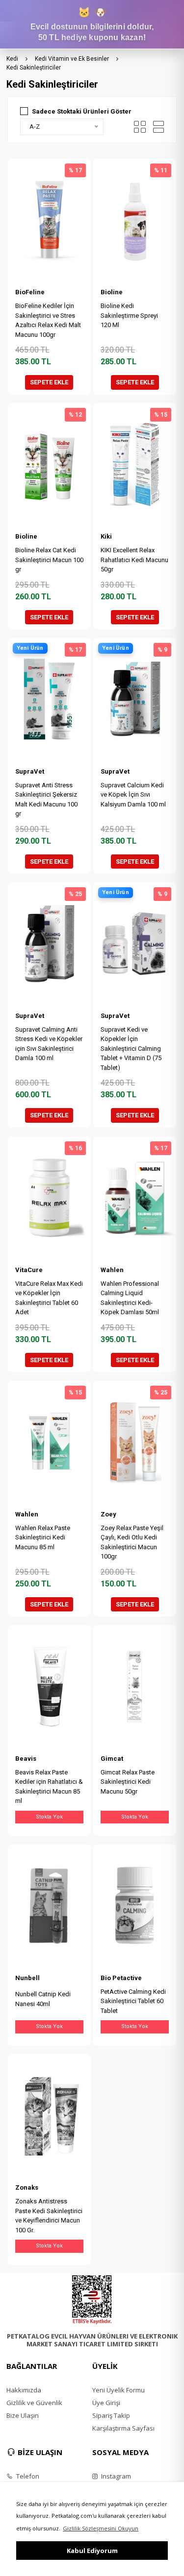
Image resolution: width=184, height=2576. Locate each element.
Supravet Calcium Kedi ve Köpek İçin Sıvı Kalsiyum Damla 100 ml (133, 795)
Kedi (12, 59)
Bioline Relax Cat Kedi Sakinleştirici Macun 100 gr (49, 560)
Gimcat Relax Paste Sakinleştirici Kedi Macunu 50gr (128, 1782)
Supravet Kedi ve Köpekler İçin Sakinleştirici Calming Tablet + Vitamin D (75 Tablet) (131, 1049)
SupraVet (30, 771)
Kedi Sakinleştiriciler (34, 68)
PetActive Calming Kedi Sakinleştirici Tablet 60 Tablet (133, 2001)
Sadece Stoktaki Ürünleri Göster (82, 111)
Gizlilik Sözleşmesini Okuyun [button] (101, 2528)
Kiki (106, 536)
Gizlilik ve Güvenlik (34, 2403)
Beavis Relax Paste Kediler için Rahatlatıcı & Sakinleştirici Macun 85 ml (49, 1787)
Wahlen (112, 1270)
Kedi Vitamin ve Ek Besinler (72, 59)
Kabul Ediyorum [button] (92, 2551)
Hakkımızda (24, 2390)
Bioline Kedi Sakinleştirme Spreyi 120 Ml (129, 315)
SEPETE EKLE (49, 382)
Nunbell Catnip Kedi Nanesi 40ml (43, 1999)
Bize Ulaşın (23, 2415)
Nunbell (27, 1978)
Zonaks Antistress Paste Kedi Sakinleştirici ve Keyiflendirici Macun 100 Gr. (49, 2216)
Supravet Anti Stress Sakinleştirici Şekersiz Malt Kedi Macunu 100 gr (46, 800)
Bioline (112, 292)
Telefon (27, 2476)
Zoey (108, 1514)
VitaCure (29, 1270)
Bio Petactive (121, 1978)
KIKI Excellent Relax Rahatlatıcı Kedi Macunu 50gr (134, 560)
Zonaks (27, 2187)
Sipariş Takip (111, 2415)
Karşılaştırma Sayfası (123, 2428)
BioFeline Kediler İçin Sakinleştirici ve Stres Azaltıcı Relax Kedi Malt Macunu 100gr (48, 320)
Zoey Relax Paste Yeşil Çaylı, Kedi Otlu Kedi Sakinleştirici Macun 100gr (132, 1542)
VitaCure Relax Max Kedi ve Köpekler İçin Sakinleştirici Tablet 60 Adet (49, 1298)
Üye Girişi (106, 2403)
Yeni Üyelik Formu (118, 2390)
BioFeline (30, 292)
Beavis (26, 1759)
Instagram (115, 2476)
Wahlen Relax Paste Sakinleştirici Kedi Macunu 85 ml (43, 1537)
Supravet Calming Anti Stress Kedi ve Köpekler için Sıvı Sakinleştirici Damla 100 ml (49, 1044)
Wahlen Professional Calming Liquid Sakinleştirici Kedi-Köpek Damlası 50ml (130, 1298)
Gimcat (112, 1759)
